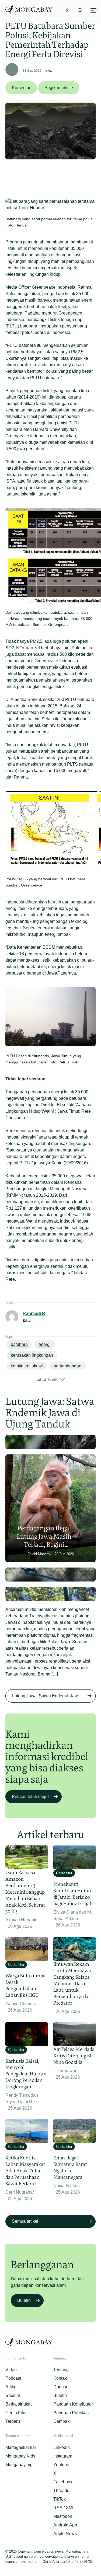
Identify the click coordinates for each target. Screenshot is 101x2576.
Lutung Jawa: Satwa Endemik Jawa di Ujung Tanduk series (54, 1696)
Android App (65, 2525)
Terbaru (13, 2421)
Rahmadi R (34, 1313)
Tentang (61, 2370)
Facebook (63, 2482)
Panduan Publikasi (72, 2413)
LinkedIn (62, 2447)
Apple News (65, 2534)
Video (11, 2370)
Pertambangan (67, 1366)
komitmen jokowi (27, 1366)
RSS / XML (64, 2508)
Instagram (63, 2456)
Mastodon (63, 2516)
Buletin (24, 2300)
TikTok (60, 2499)
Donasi (60, 2387)
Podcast (13, 2378)
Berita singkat (18, 2404)
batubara (19, 1344)
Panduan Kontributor (73, 2404)
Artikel (11, 2387)
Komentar (21, 88)
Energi (45, 1344)
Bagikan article (59, 88)
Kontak (60, 2378)
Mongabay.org (19, 2465)
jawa (48, 71)
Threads (61, 2491)
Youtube (61, 2465)
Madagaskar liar (21, 2447)
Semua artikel (25, 2221)
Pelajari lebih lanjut (30, 1797)
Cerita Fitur (16, 2413)
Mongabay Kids (20, 2456)
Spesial (13, 2395)
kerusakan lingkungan (32, 1355)
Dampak (61, 2421)
